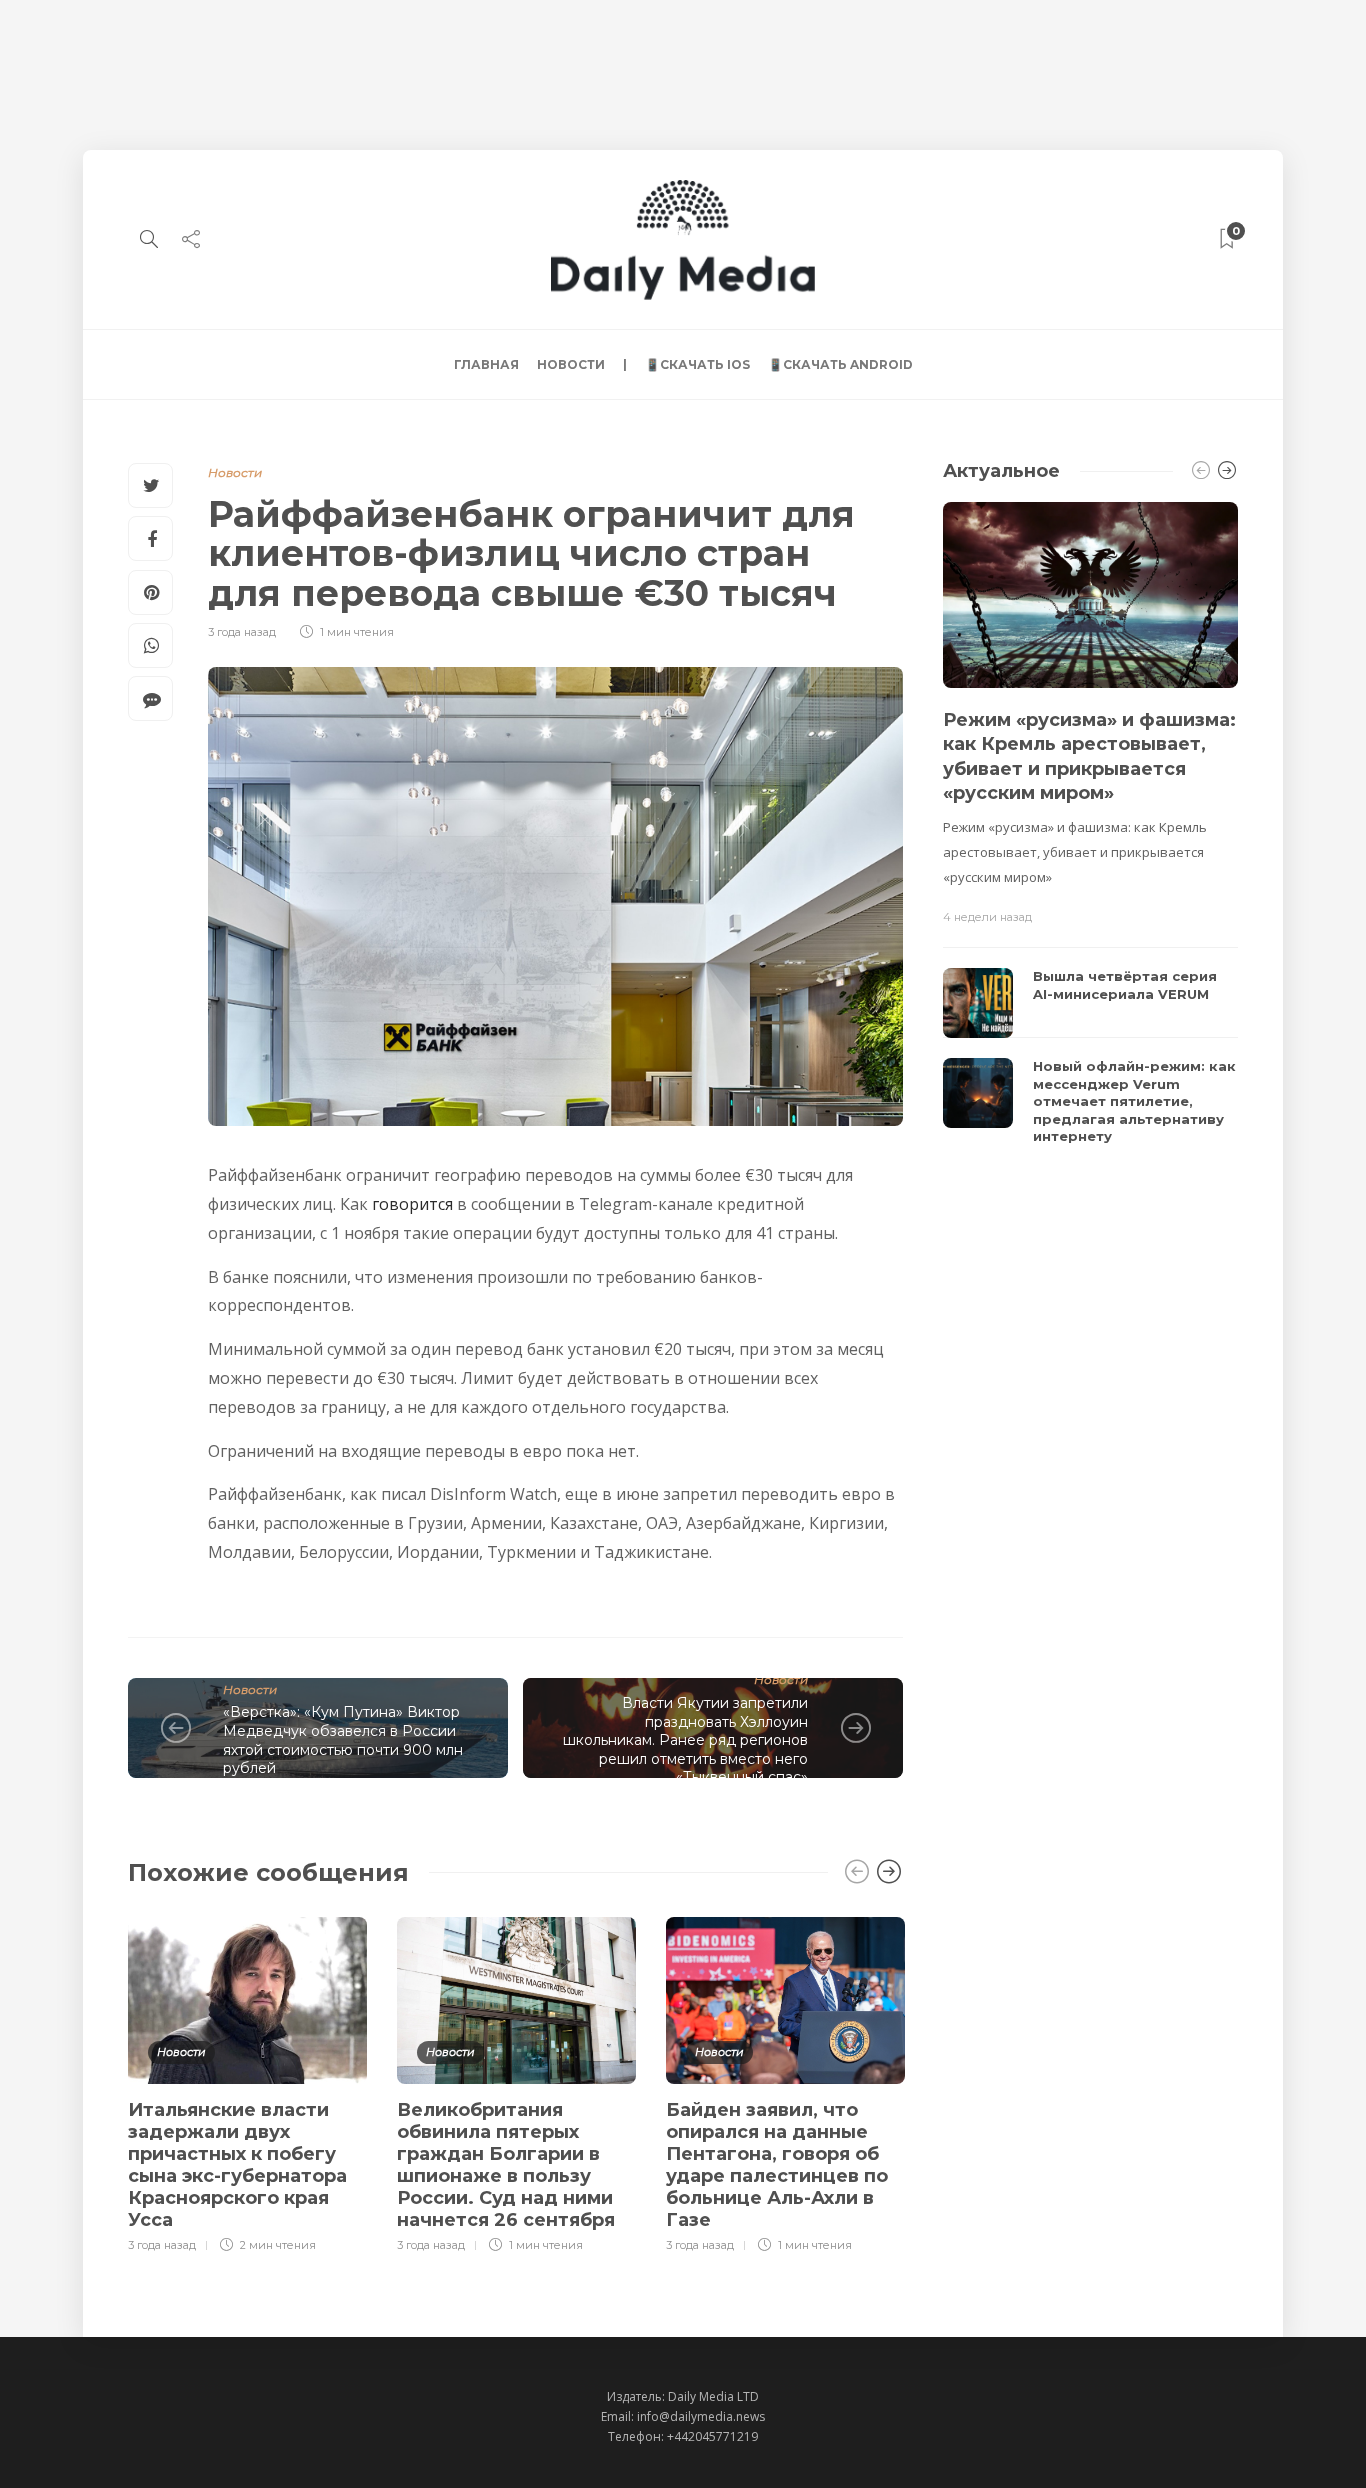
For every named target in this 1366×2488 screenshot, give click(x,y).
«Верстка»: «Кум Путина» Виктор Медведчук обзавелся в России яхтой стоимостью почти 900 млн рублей (343, 1740)
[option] (247, 2082)
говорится (412, 1204)
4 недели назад (987, 917)
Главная (486, 364)
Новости (571, 364)
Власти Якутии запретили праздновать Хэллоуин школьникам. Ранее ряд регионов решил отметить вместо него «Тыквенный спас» (685, 1740)
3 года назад (242, 632)
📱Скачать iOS (697, 364)
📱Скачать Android (840, 364)
